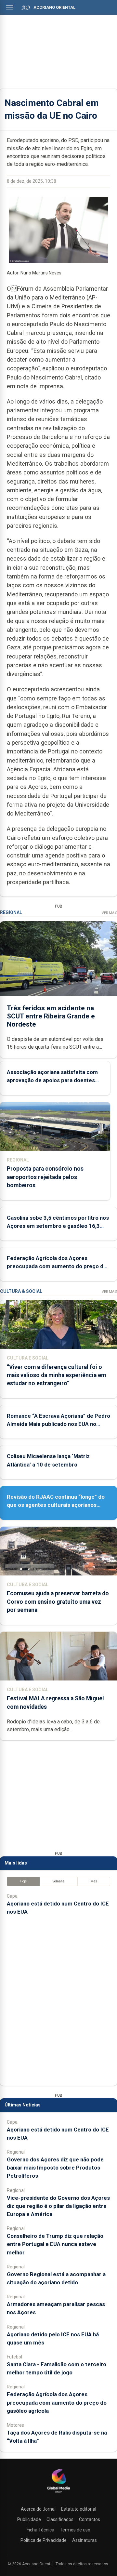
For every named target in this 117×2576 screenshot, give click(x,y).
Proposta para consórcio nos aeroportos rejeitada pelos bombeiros (45, 1177)
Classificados (60, 2519)
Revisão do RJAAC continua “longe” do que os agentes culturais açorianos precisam (56, 1505)
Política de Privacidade (44, 2540)
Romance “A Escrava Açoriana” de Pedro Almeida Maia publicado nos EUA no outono (58, 1424)
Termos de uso (75, 2530)
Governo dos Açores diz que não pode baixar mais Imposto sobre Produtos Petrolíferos (55, 2168)
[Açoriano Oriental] (58, 2493)
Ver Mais (109, 913)
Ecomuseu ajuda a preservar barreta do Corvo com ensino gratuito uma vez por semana (58, 1601)
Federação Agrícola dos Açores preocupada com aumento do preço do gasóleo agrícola (57, 1266)
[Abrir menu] (10, 7)
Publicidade (29, 2519)
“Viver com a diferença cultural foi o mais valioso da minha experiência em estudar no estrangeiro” (56, 1375)
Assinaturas (84, 2540)
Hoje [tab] (23, 1881)
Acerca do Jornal (38, 2509)
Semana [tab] (59, 1881)
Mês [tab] (94, 1881)
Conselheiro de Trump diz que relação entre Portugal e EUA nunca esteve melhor (55, 2244)
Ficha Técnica (40, 2530)
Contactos (90, 2519)
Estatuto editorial (79, 2509)
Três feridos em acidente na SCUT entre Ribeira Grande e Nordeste (51, 1016)
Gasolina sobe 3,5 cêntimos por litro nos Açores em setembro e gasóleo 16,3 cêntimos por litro (58, 1226)
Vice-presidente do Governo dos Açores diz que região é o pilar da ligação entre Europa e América (58, 2206)
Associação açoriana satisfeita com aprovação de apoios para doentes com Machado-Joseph (52, 1080)
